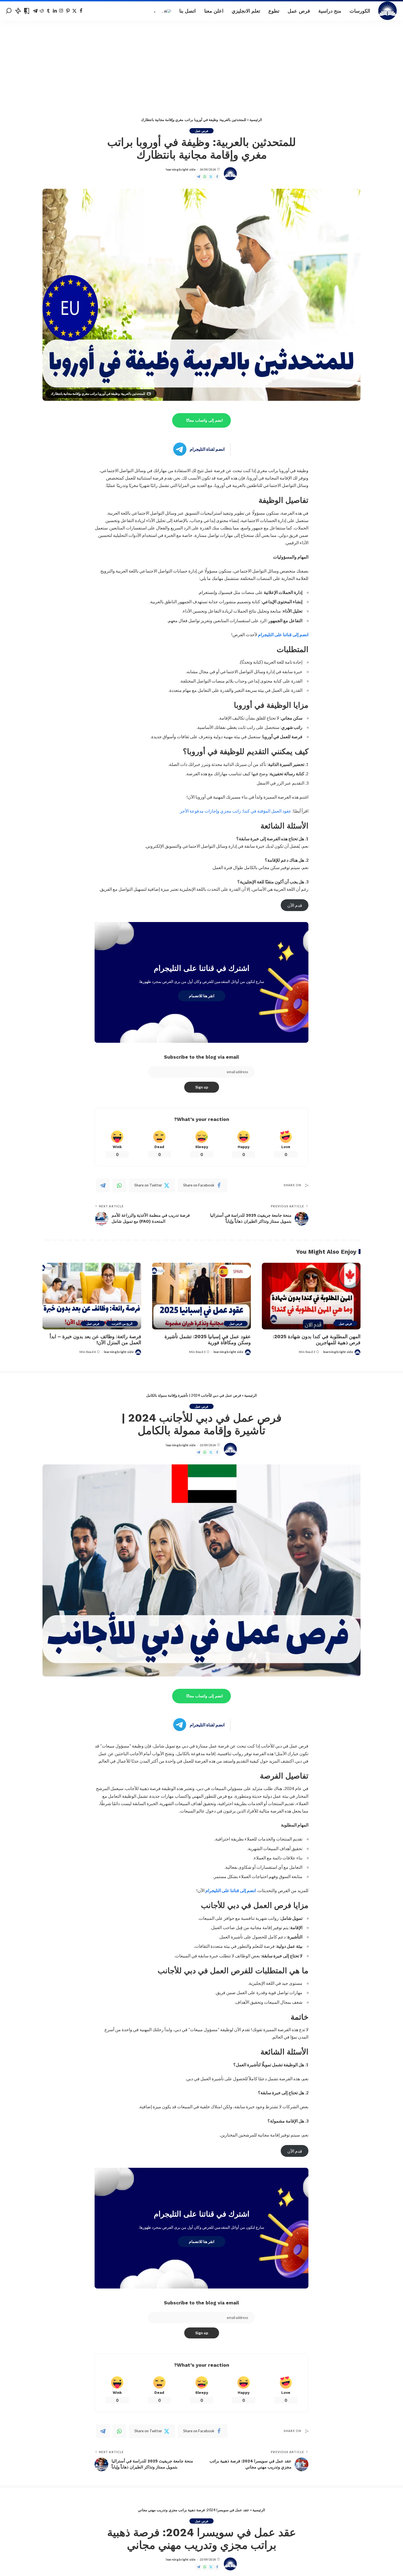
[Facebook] (81, 11)
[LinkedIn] (55, 11)
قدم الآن (295, 905)
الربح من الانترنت (122, 1324)
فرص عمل (201, 131)
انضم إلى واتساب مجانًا (205, 420)
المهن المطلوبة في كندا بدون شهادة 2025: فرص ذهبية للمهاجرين (317, 1340)
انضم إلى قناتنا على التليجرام (283, 634)
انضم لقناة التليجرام (207, 449)
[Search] (9, 11)
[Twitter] (74, 11)
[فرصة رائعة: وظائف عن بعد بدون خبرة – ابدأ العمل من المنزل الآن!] (92, 1296)
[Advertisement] (201, 62)
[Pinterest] (68, 11)
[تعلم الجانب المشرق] (388, 11)
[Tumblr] (48, 11)
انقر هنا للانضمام (202, 996)
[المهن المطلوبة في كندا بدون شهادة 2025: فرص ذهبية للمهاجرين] (311, 1296)
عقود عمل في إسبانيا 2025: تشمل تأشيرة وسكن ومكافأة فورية (208, 1340)
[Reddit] (42, 11)
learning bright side (181, 169)
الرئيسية (256, 120)
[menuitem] (162, 11)
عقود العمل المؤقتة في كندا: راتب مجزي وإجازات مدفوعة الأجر (236, 811)
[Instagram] (61, 11)
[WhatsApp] (205, 177)
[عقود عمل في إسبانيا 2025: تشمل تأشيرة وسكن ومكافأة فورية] (201, 1296)
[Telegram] (35, 11)
